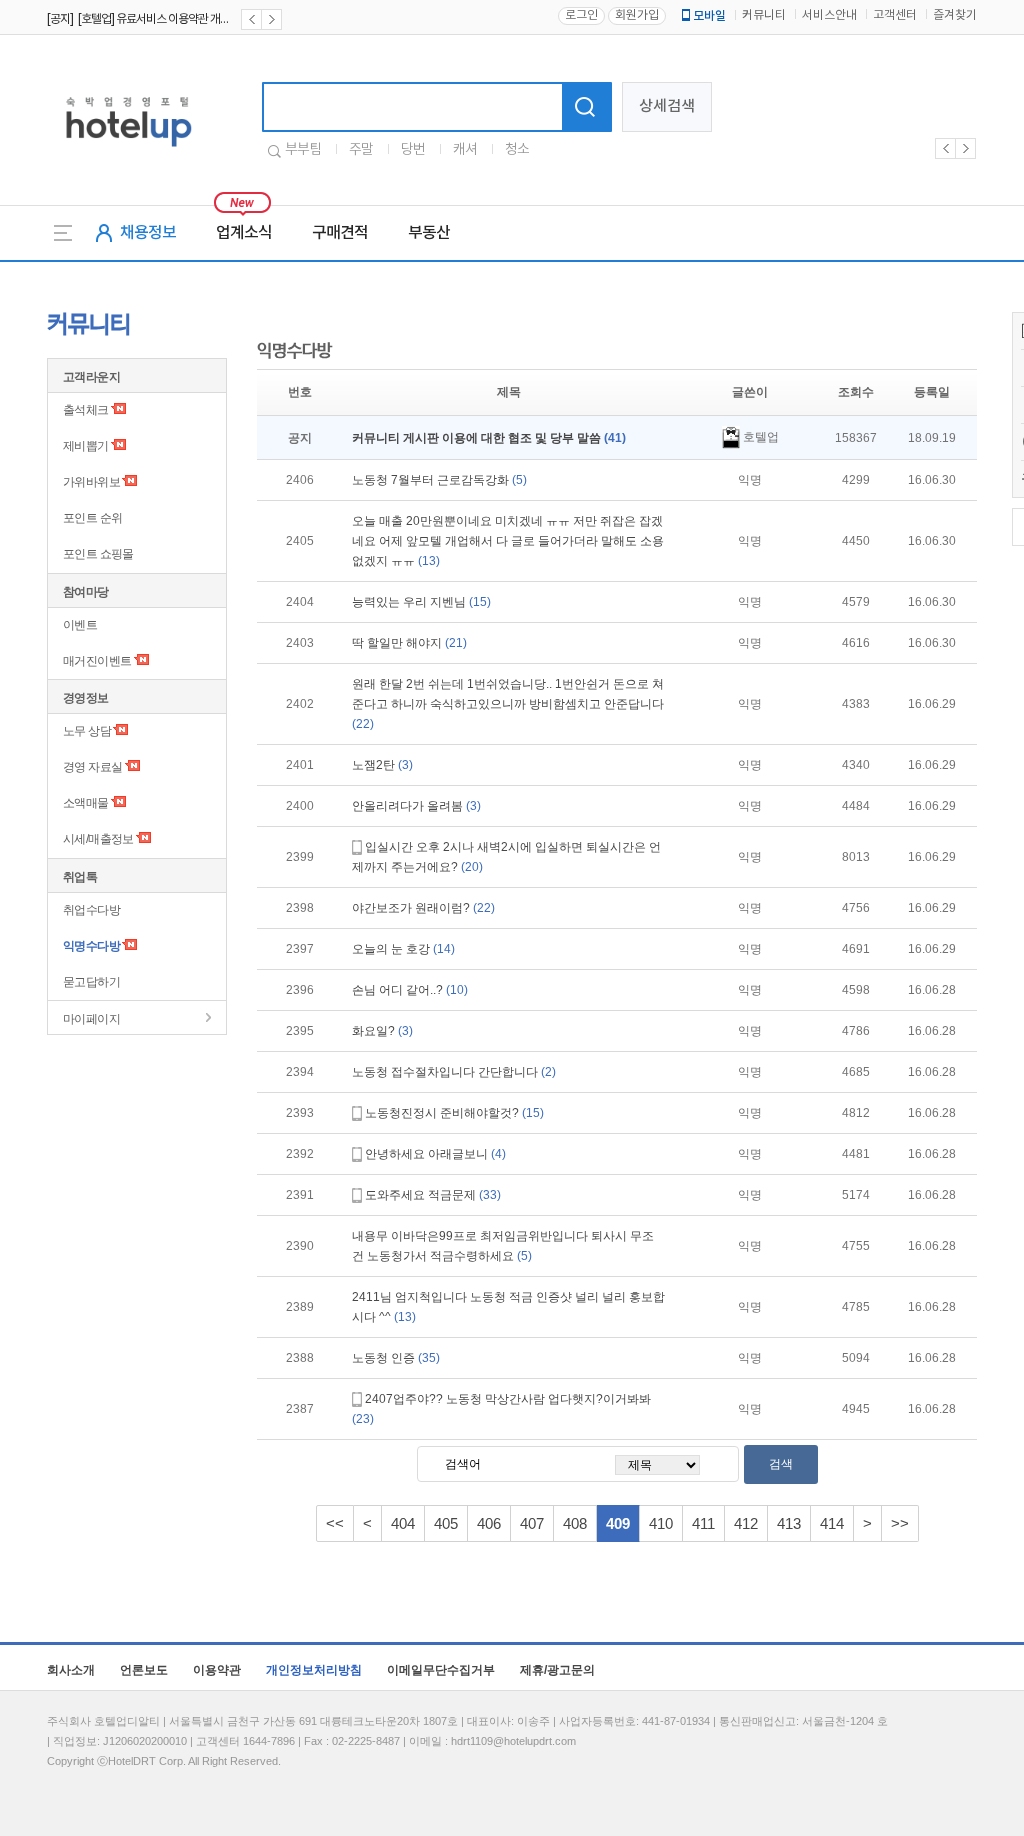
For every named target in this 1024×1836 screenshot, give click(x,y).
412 (746, 1523)
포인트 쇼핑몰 (98, 554)
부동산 (429, 233)
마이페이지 (91, 1019)
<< (335, 1523)
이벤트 (80, 625)
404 (403, 1523)
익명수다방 (91, 946)
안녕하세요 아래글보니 (435, 1154)
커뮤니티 (764, 15)
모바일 (709, 16)
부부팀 (303, 150)
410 (661, 1523)
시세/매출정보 (98, 839)
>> (900, 1523)
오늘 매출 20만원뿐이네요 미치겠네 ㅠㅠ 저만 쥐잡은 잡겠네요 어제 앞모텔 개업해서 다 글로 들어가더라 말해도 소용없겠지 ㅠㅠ (508, 541)
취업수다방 (91, 910)
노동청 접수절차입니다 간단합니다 (454, 1072)
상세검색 (667, 106)
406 (489, 1523)
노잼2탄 (382, 765)
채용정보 (148, 233)
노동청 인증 (396, 1358)
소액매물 (86, 803)
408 (575, 1523)
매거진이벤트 (97, 661)
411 (703, 1523)
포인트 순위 (92, 518)
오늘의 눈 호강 (403, 949)
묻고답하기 (91, 982)
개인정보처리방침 (314, 1670)
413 (789, 1523)
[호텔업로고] (128, 150)
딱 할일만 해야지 (409, 643)
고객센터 (895, 15)
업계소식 (244, 233)
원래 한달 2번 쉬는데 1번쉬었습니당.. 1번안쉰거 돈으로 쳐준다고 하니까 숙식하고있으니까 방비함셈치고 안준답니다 (508, 704)
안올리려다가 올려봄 (416, 806)
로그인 (581, 15)
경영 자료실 (92, 767)
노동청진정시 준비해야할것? (454, 1113)
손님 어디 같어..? (410, 990)
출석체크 (86, 410)
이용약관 (217, 1670)
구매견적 (340, 233)
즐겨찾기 (955, 15)
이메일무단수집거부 (441, 1670)
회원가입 (637, 15)
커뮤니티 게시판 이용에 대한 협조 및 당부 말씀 (489, 438)
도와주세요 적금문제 (433, 1195)
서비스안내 (829, 15)
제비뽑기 (86, 446)
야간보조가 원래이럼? (423, 908)
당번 (413, 150)
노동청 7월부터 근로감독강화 (439, 480)
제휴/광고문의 (557, 1670)
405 (446, 1523)
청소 (517, 150)
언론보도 (144, 1670)
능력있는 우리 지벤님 (421, 602)
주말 (361, 150)
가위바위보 (91, 482)
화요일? (382, 1031)
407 (532, 1523)
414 (832, 1523)
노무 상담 (87, 731)
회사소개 (71, 1670)
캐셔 (465, 150)
